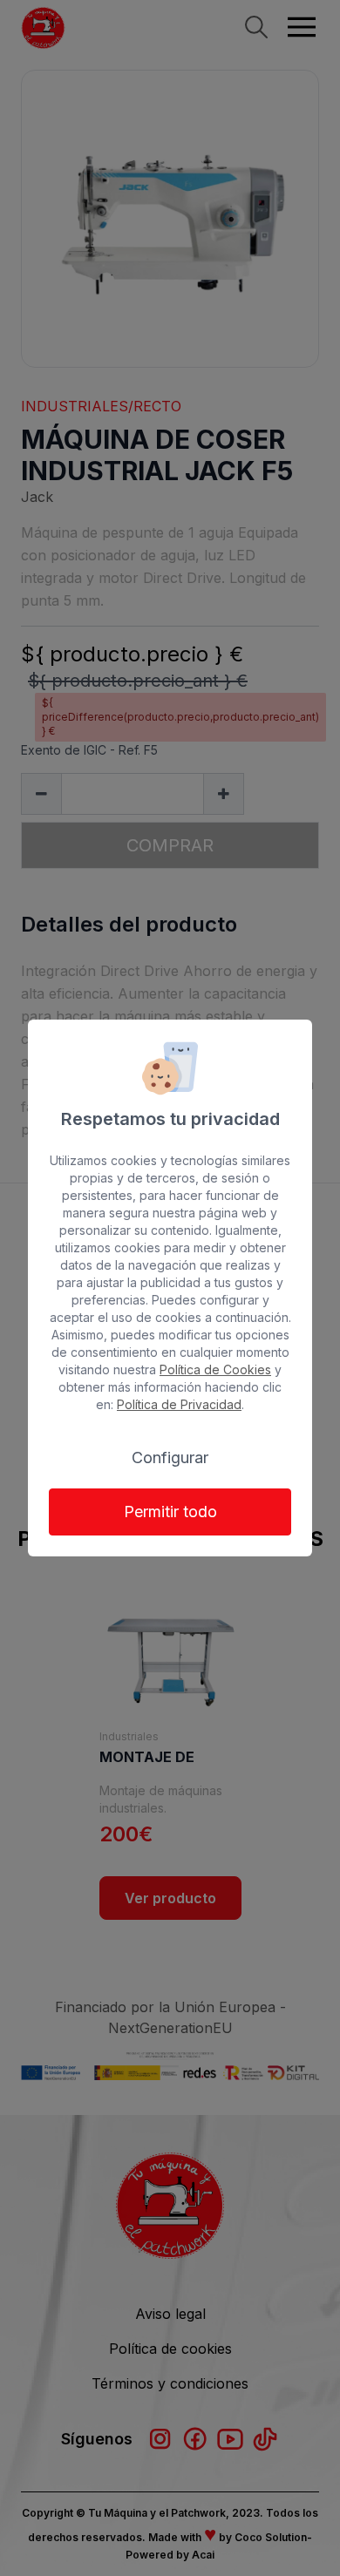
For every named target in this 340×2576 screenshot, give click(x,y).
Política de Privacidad (179, 1404)
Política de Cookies (215, 1369)
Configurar (170, 1457)
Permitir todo (170, 1512)
